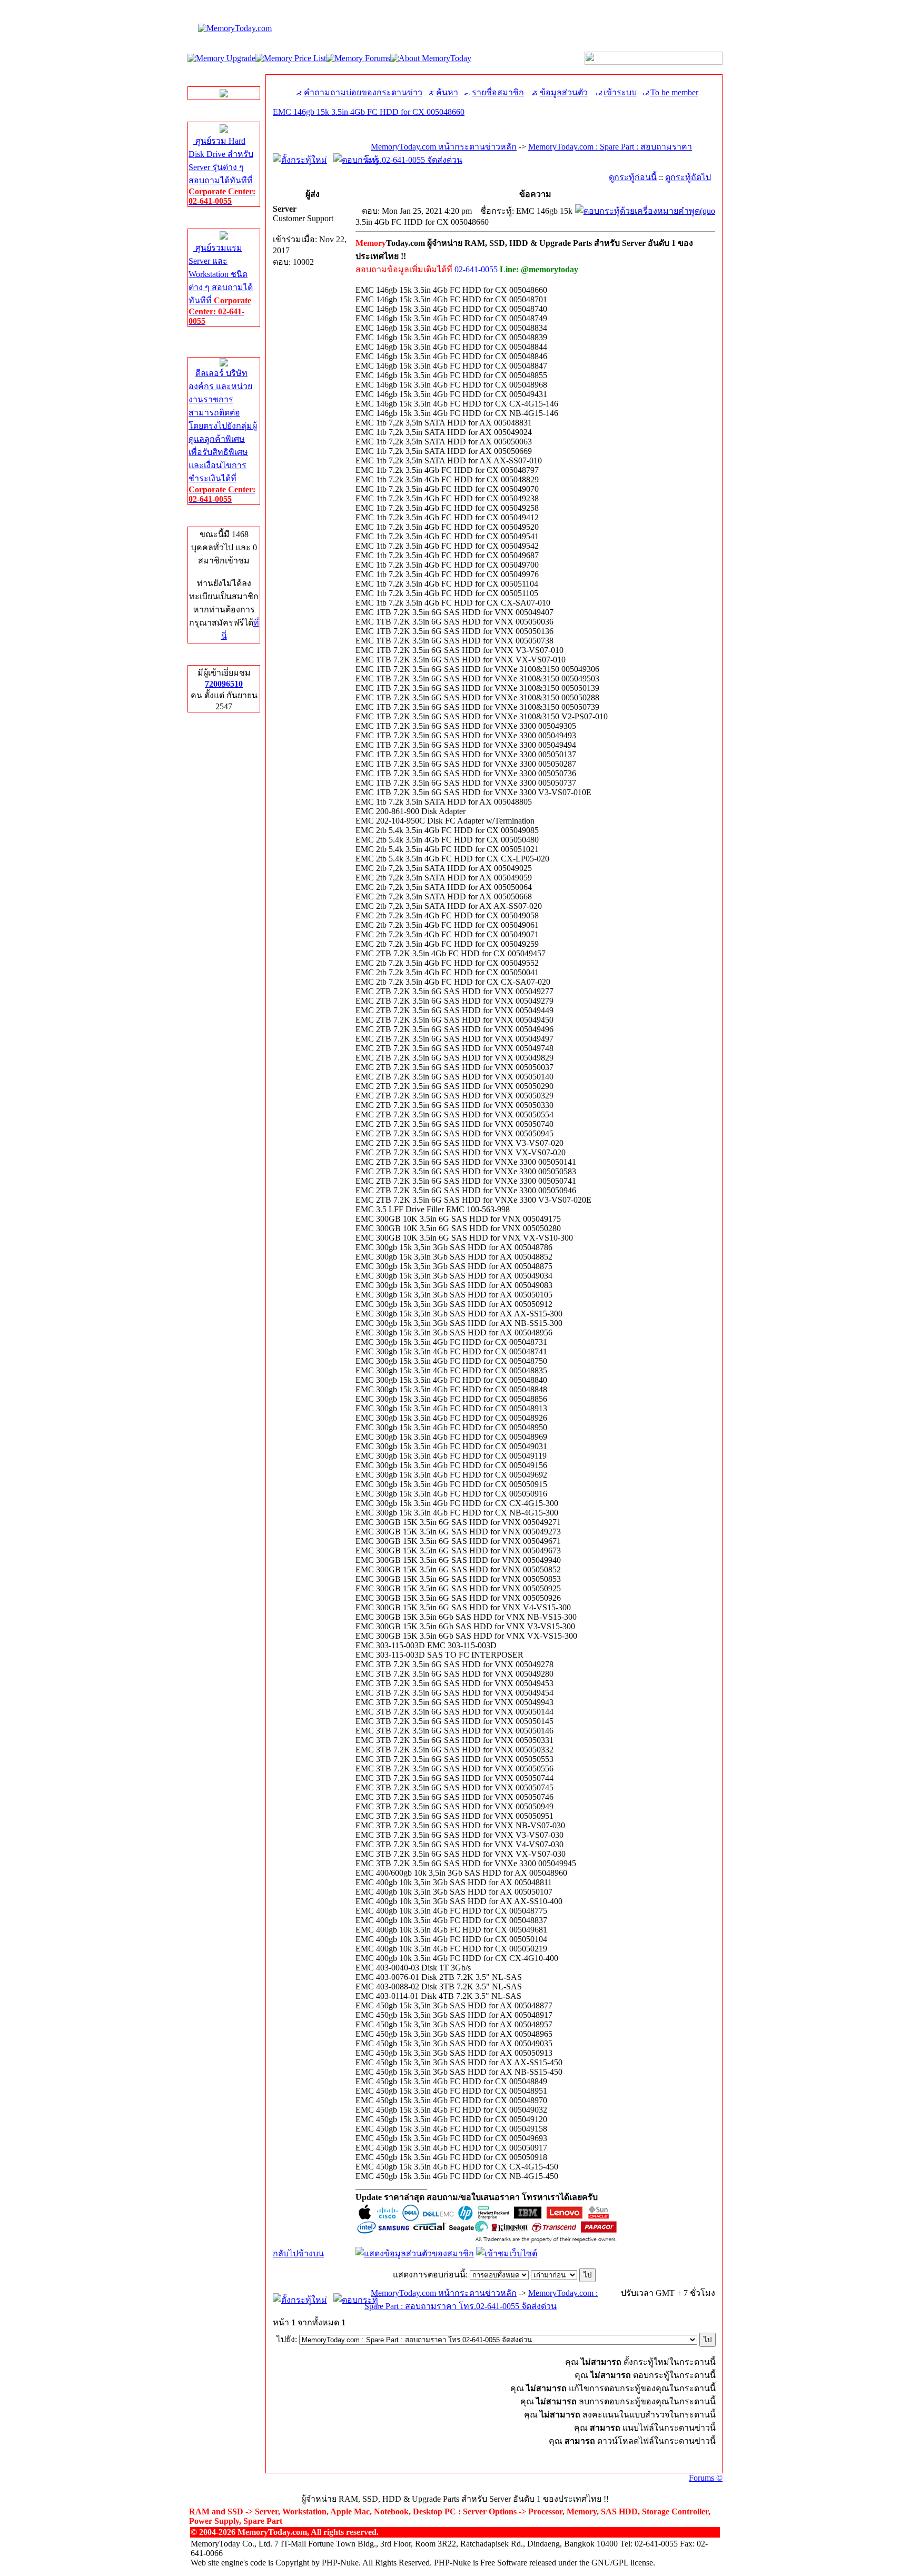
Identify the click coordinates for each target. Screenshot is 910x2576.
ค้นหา (447, 92)
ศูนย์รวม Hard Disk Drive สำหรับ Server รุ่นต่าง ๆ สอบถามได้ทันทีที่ (222, 171)
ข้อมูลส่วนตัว (564, 92)
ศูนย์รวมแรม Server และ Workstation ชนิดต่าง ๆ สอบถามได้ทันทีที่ (221, 284)
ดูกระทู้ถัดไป (688, 177)
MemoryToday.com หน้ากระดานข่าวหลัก (444, 147)
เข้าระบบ (620, 92)
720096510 (224, 684)
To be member (674, 92)
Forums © (706, 2478)
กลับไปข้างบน (298, 2253)
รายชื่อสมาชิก (498, 92)
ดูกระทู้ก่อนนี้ (633, 177)
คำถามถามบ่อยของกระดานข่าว (363, 92)
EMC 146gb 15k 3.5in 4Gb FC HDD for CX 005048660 (369, 112)
